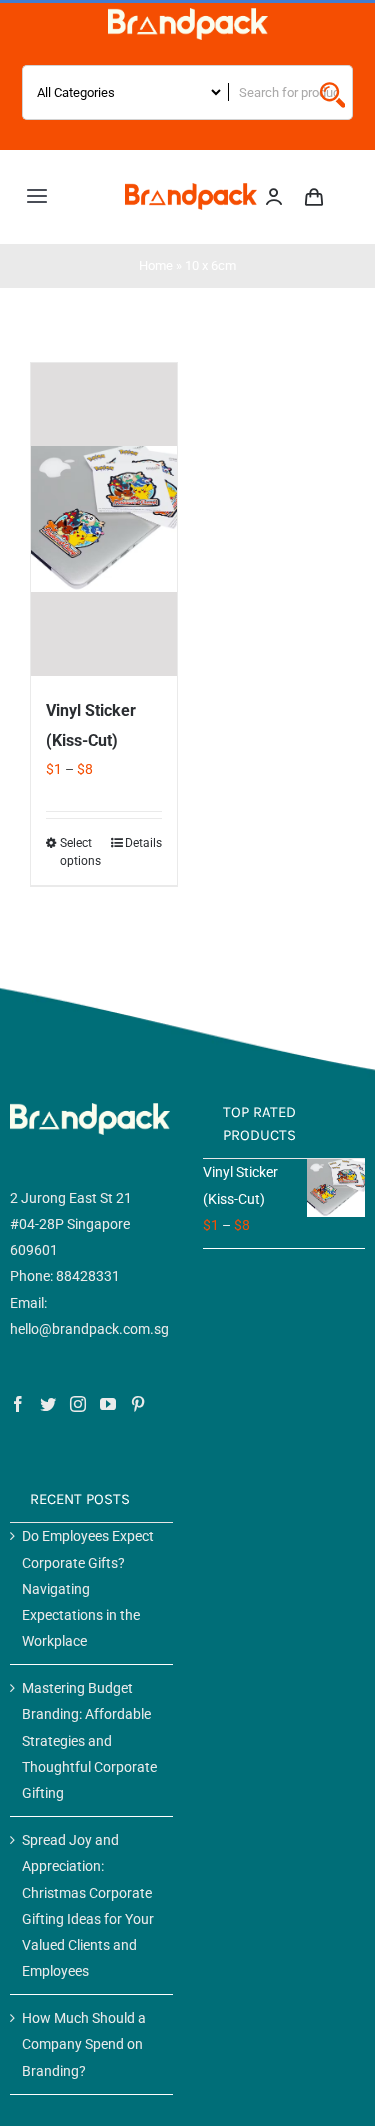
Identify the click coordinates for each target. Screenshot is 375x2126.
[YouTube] (108, 1404)
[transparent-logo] (188, 15)
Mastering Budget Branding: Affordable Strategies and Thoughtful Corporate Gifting (89, 1740)
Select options (80, 852)
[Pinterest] (138, 1404)
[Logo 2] (191, 190)
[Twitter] (48, 1404)
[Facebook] (18, 1404)
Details (143, 843)
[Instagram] (78, 1404)
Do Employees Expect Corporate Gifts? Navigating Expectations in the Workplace (88, 1588)
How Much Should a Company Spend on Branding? (84, 2044)
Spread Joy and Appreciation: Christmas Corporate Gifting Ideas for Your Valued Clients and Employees (88, 1905)
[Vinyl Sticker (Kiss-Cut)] (104, 519)
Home (156, 265)
